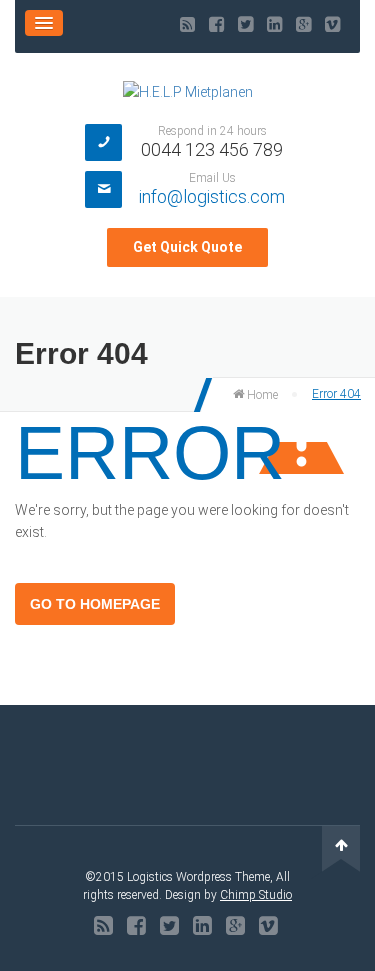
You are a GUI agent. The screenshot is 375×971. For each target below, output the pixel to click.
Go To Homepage (95, 604)
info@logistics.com (212, 196)
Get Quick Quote (187, 247)
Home (261, 395)
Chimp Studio (256, 895)
